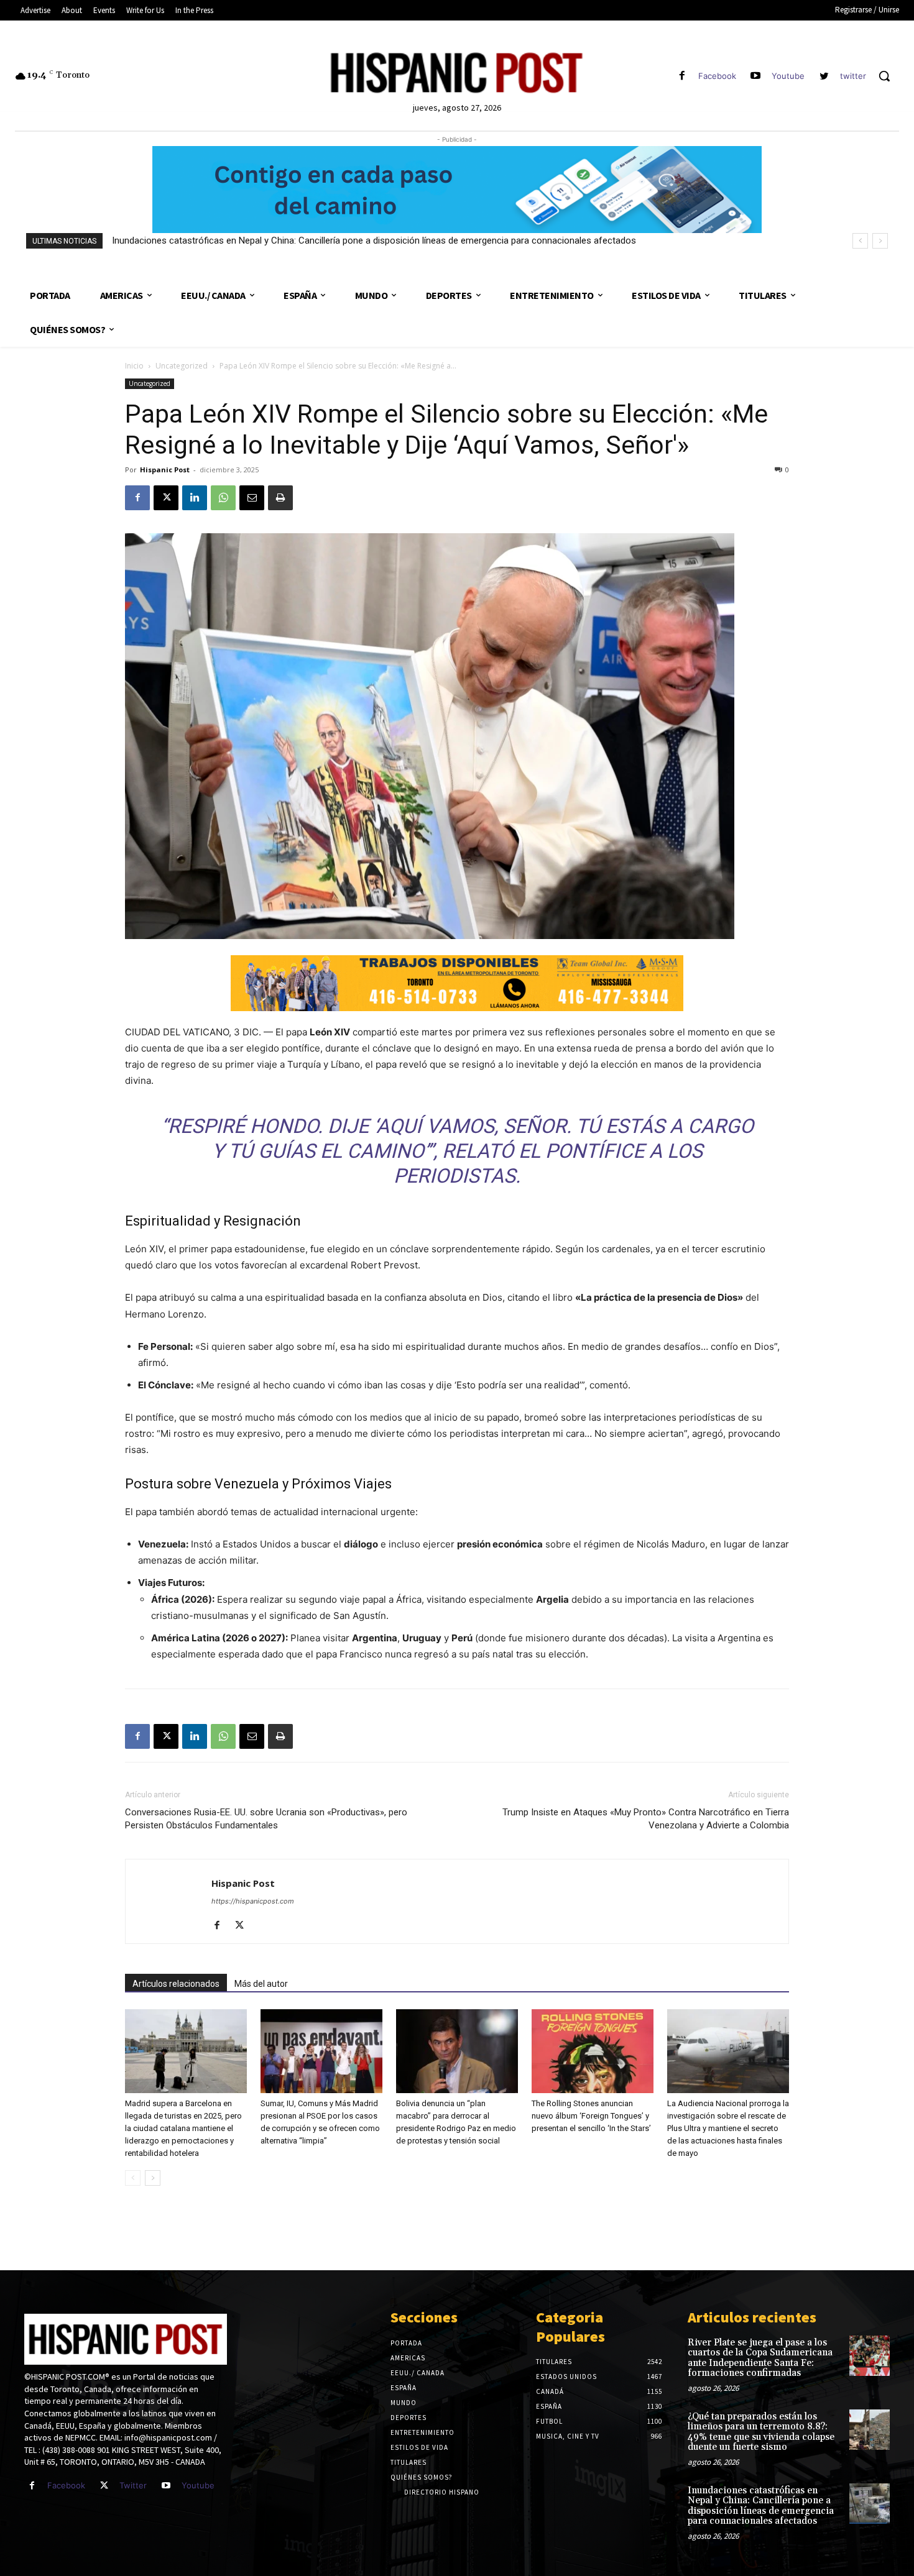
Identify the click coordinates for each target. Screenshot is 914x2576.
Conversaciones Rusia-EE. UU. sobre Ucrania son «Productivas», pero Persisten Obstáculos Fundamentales (266, 1819)
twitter (853, 76)
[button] (884, 76)
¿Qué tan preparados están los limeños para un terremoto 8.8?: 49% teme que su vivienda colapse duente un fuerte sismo (761, 2432)
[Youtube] (756, 76)
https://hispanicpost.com (253, 1901)
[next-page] (153, 2178)
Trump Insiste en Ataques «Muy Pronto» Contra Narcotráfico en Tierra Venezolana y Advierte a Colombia (646, 1819)
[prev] (860, 241)
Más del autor (261, 1984)
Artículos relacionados (176, 1984)
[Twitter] (104, 2486)
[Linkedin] (195, 498)
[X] (166, 498)
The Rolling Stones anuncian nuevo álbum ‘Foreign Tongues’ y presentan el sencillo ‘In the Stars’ (591, 2116)
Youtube (788, 76)
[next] (880, 241)
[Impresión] (280, 498)
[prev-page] (133, 2178)
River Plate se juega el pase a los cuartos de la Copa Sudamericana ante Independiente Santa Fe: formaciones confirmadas (760, 2358)
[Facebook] (682, 76)
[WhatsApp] (223, 498)
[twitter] (824, 76)
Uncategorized (182, 366)
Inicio (134, 366)
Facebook (717, 76)
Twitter (133, 2485)
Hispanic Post (165, 470)
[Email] (252, 498)
